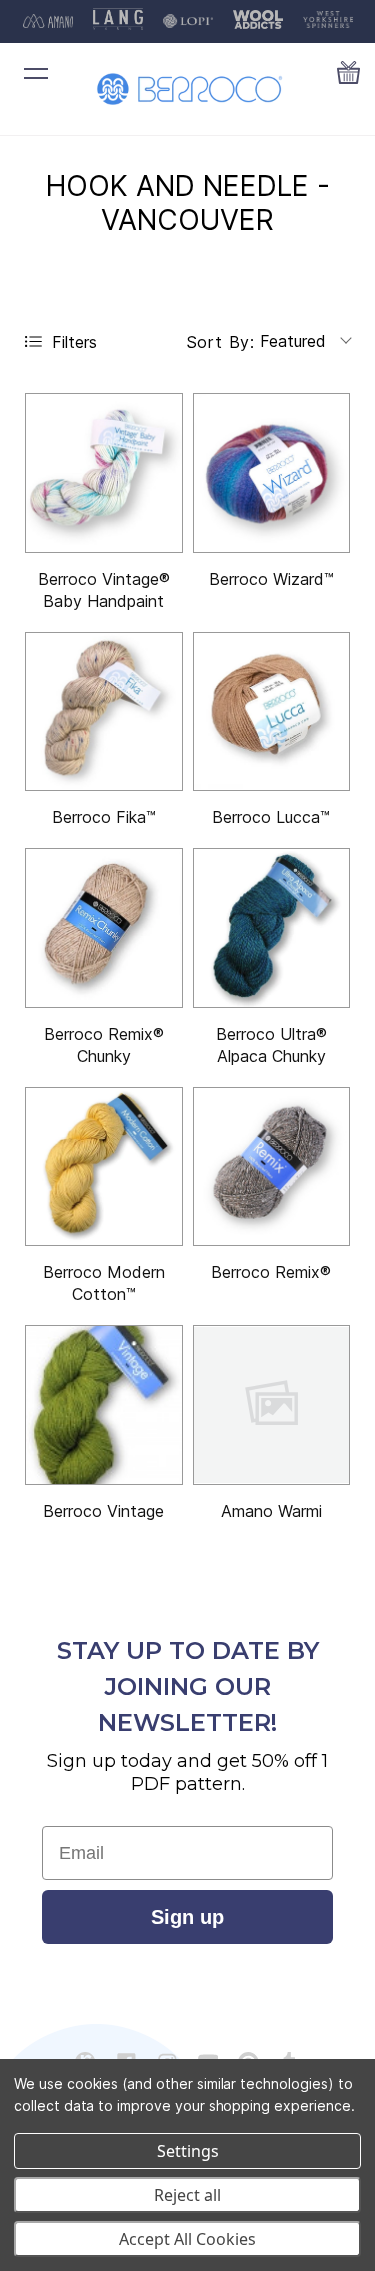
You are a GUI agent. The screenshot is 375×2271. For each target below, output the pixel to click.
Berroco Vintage (103, 1511)
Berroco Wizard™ (271, 579)
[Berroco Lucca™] (272, 712)
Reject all (187, 2195)
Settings (188, 2151)
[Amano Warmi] (272, 1405)
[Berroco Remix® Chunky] (104, 928)
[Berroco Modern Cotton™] (104, 1167)
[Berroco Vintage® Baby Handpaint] (104, 473)
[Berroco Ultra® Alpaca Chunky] (272, 928)
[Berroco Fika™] (104, 712)
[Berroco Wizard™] (272, 473)
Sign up (187, 1917)
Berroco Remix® (271, 1272)
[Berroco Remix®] (272, 1167)
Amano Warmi (271, 1511)
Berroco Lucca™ (271, 817)
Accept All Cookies (187, 2239)
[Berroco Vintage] (104, 1405)
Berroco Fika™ (104, 817)
